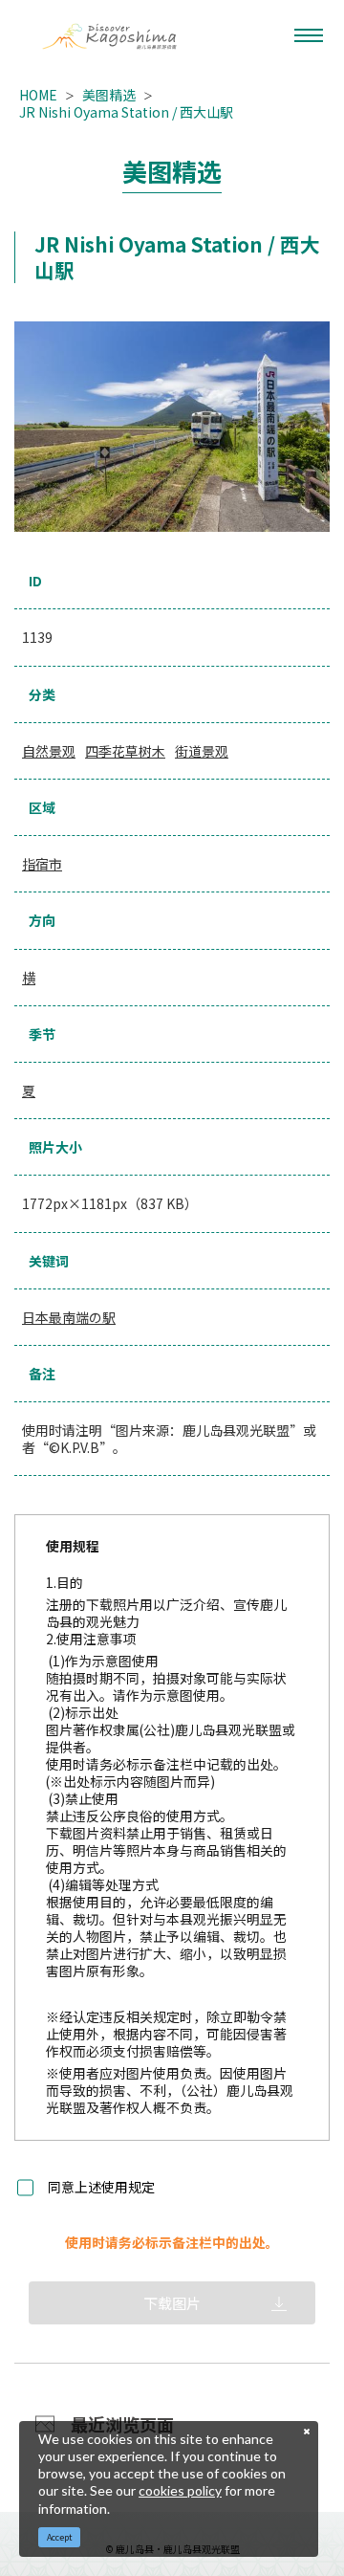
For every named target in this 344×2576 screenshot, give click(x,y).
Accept (60, 2537)
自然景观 (49, 751)
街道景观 (202, 751)
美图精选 (109, 95)
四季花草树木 (125, 751)
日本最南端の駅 (69, 1317)
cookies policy (180, 2490)
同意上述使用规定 (101, 2188)
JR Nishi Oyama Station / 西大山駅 (126, 112)
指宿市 (42, 864)
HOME (38, 95)
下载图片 (172, 2303)
